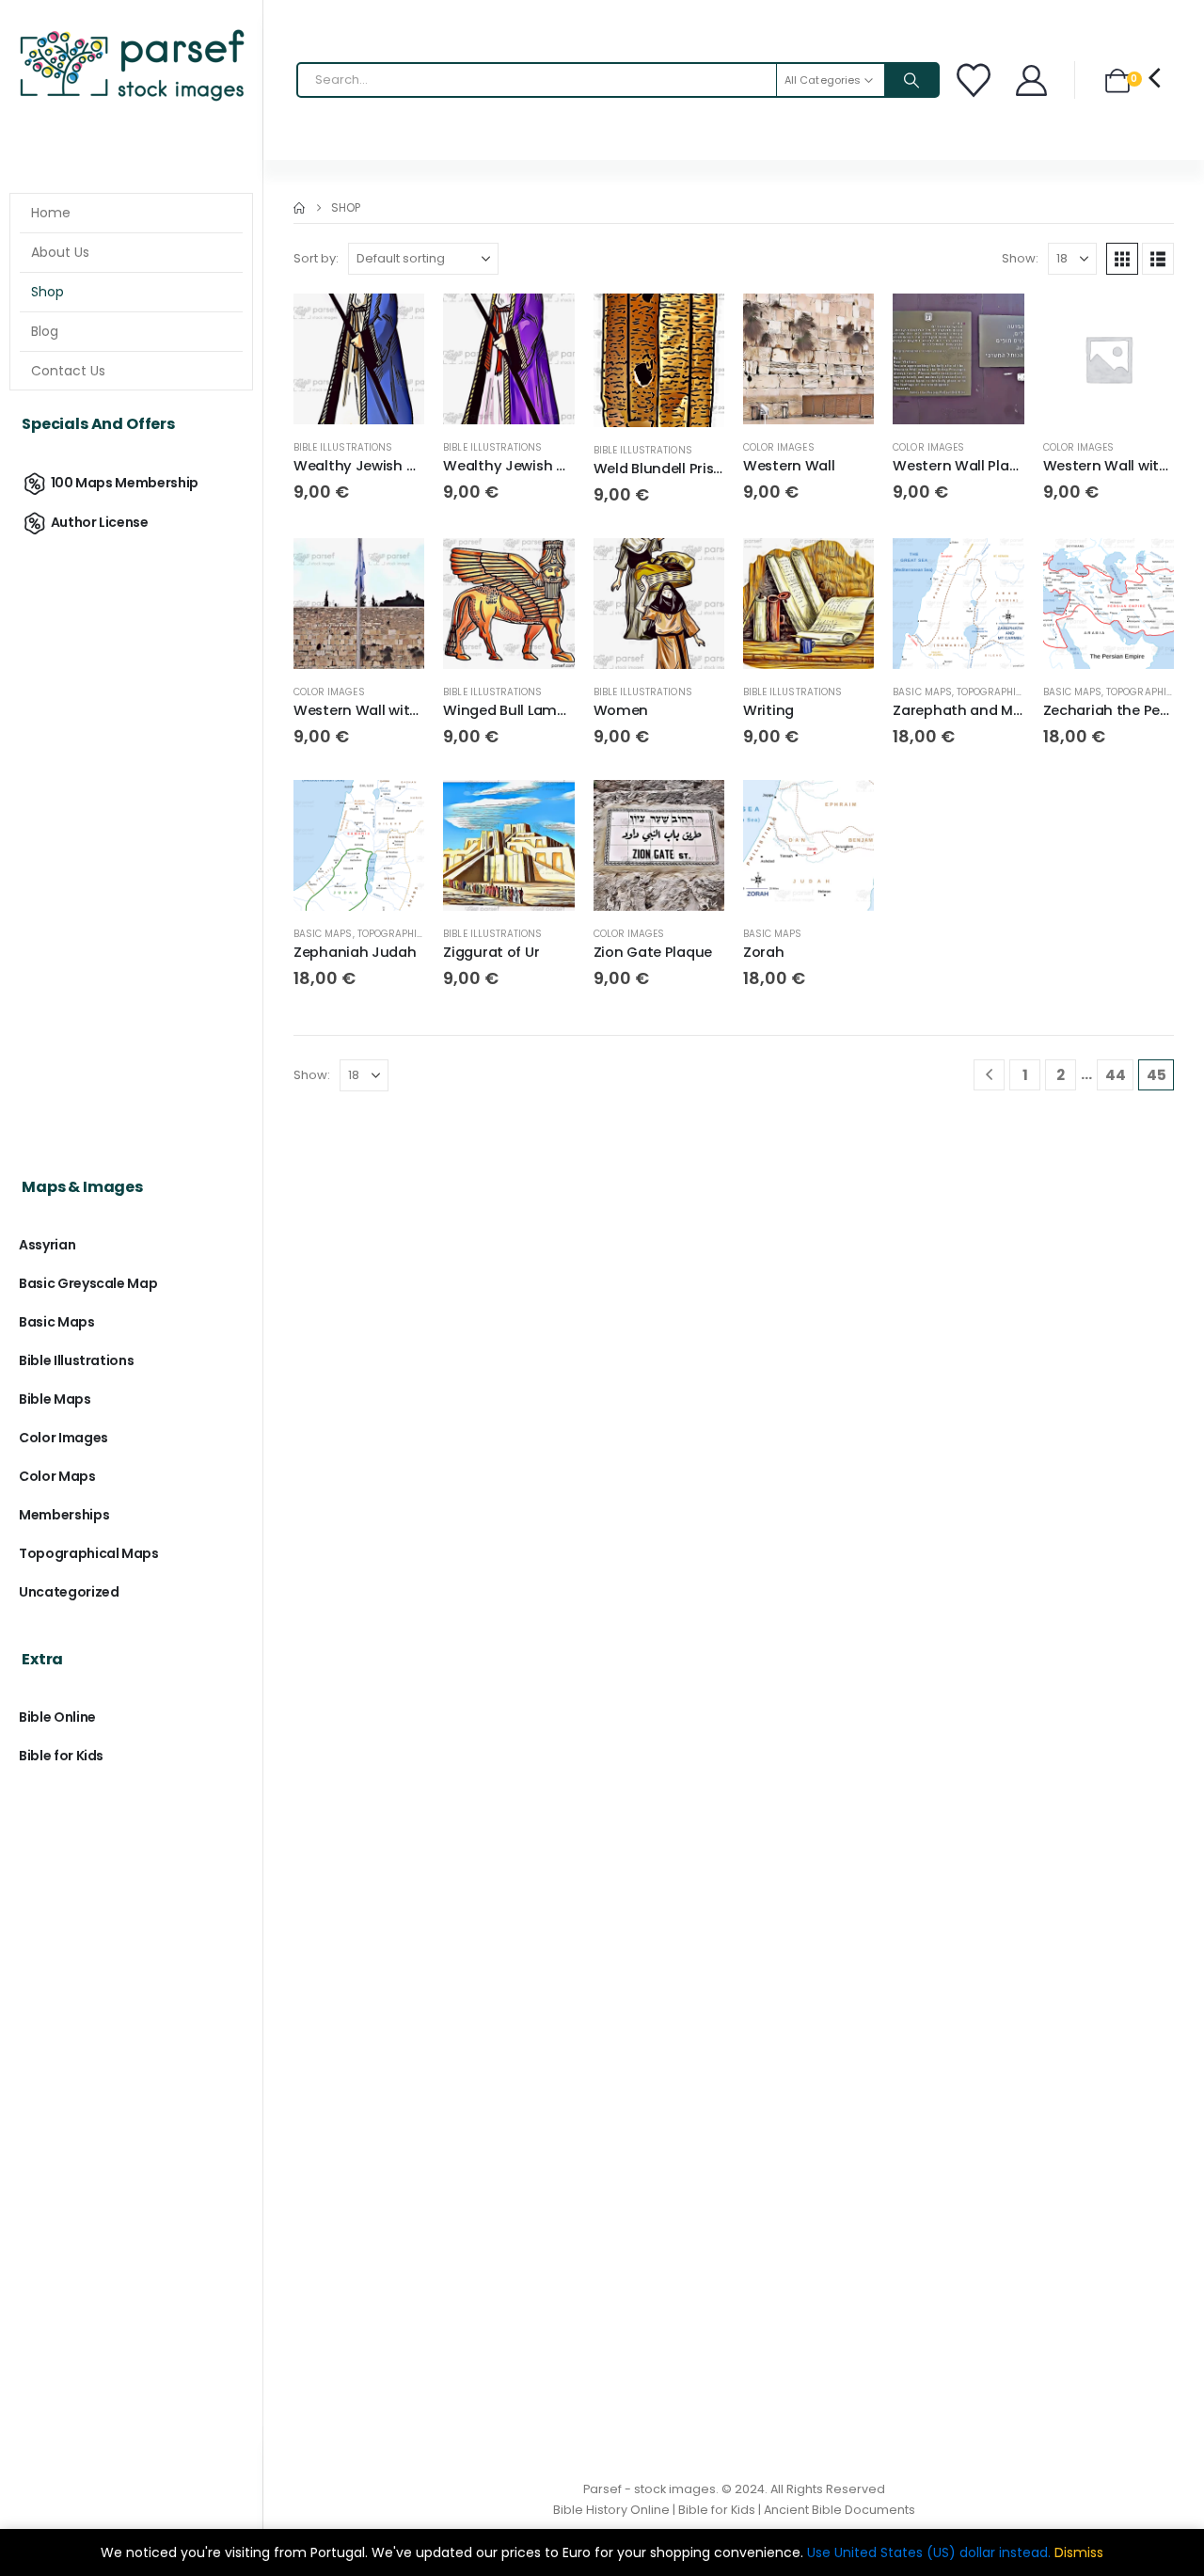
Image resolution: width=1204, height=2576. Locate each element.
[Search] (911, 80)
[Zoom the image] (131, 33)
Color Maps (57, 1476)
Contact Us (68, 371)
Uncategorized (69, 1592)
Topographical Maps (1011, 692)
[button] (1122, 259)
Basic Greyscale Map (88, 1283)
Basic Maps (922, 692)
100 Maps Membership (125, 483)
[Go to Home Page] (299, 208)
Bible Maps (55, 1399)
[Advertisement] (131, 839)
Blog (45, 331)
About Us (60, 252)
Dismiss (1079, 2552)
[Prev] (989, 1075)
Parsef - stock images (650, 2489)
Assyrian (47, 1245)
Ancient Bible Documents (840, 2510)
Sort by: (316, 258)
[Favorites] (976, 80)
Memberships (64, 1515)
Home (51, 213)
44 (1116, 1075)
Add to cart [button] (393, 325)
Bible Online (57, 1717)
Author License (100, 522)
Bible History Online (611, 2510)
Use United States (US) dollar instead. (929, 2552)
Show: (1020, 258)
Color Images (779, 447)
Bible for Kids (61, 1756)
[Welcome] (1033, 80)
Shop (48, 292)
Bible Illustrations (343, 447)
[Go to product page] (359, 359)
